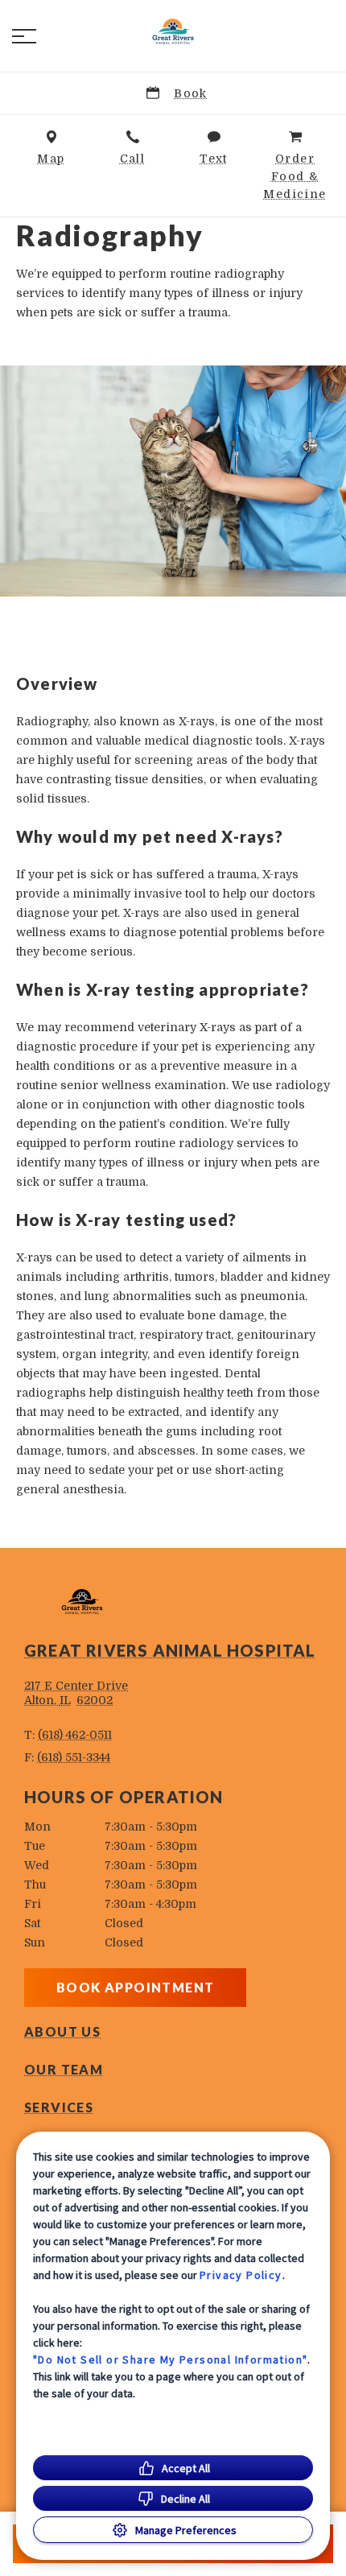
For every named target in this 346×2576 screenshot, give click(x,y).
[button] (24, 36)
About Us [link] (62, 2032)
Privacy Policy (241, 2275)
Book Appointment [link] (135, 1987)
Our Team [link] (64, 2070)
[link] (173, 33)
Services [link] (59, 2107)
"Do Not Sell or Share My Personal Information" (170, 2359)
